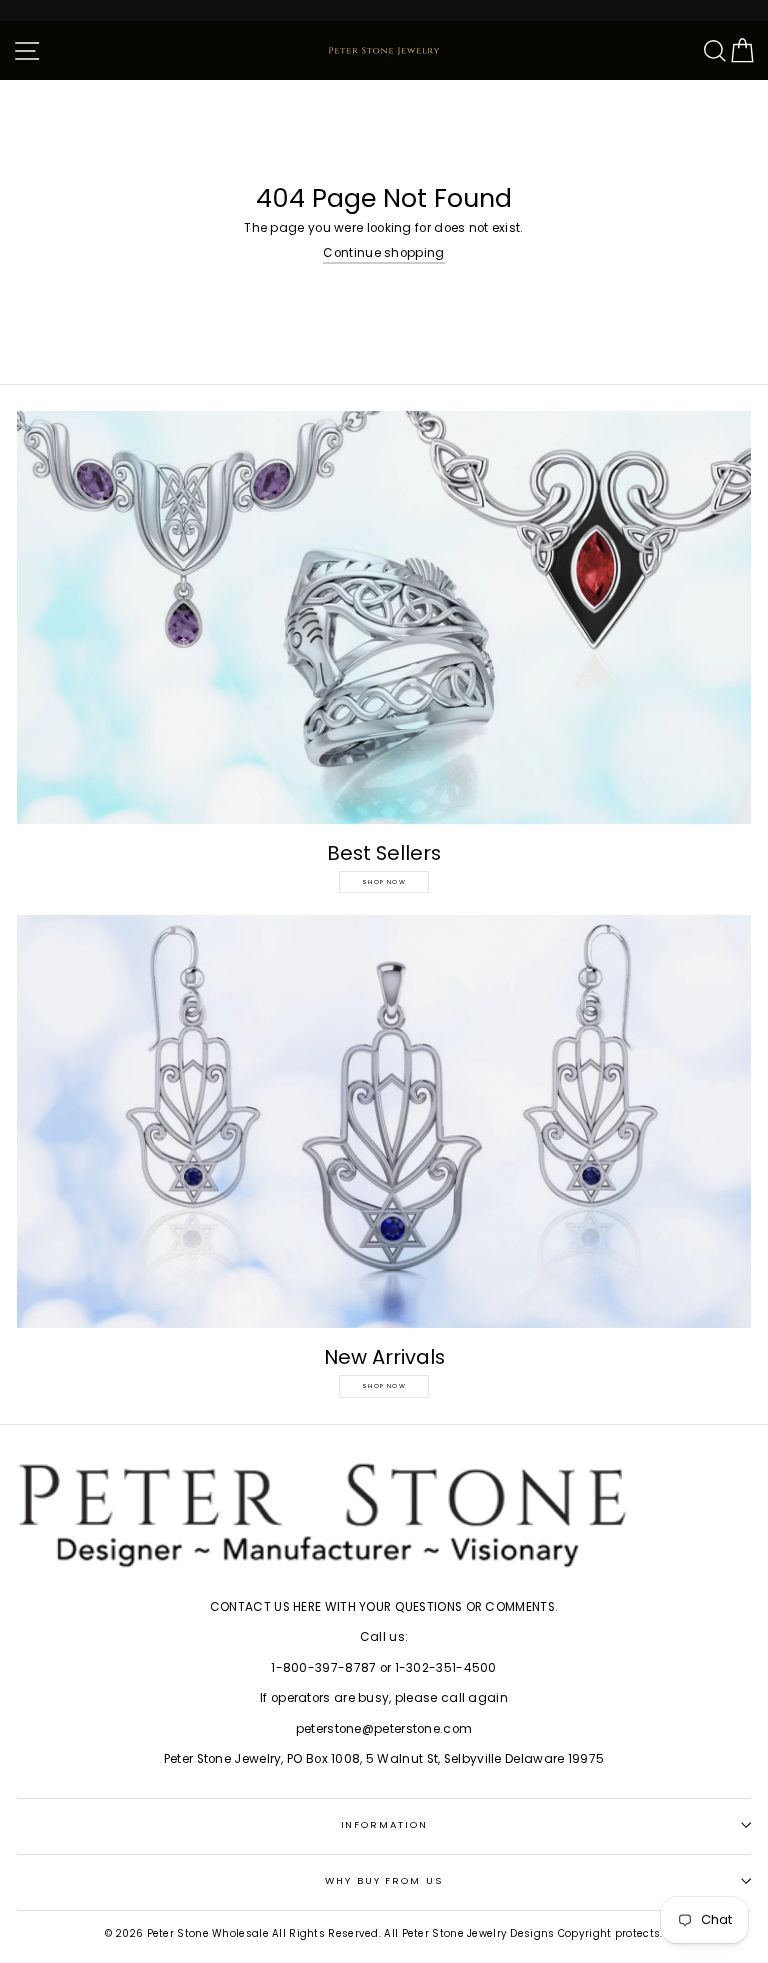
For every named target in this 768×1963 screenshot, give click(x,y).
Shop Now (384, 882)
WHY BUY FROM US (384, 1880)
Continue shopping (383, 253)
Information (384, 1824)
